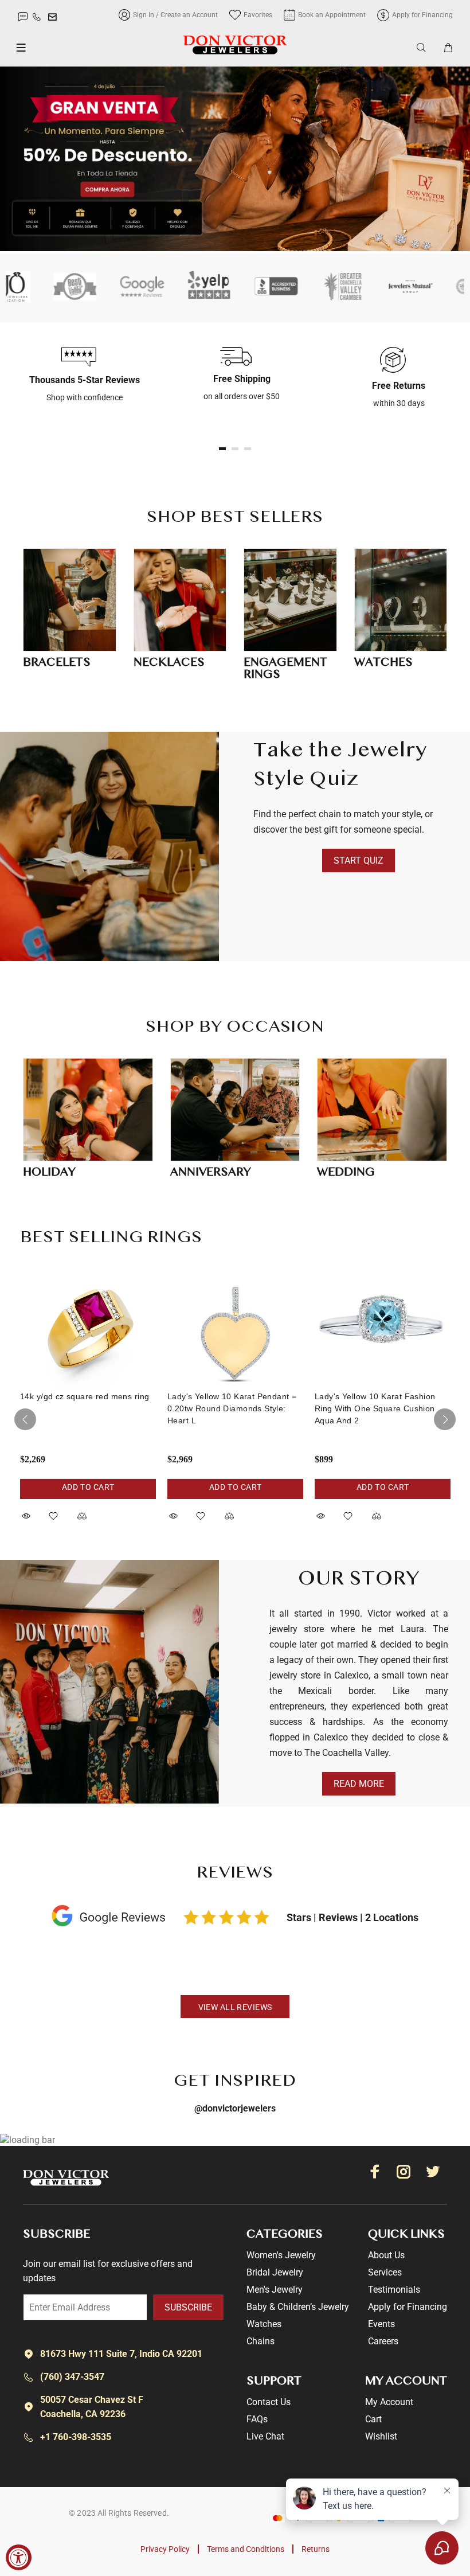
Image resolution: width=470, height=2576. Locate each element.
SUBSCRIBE (188, 2307)
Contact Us (269, 2402)
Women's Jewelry (281, 2255)
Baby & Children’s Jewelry (298, 2307)
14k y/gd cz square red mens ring (85, 1396)
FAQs (257, 2419)
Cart (373, 2419)
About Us (386, 2255)
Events (381, 2324)
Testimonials (394, 2290)
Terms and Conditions (246, 2549)
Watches (264, 2324)
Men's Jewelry (275, 2290)
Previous (25, 1419)
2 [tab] (235, 449)
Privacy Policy (165, 2549)
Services (385, 2272)
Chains (261, 2341)
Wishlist (381, 2436)
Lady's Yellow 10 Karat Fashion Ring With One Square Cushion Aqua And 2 (375, 1408)
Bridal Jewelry (275, 2272)
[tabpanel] (79, 375)
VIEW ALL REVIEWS (235, 2007)
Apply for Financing (408, 2307)
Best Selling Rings (111, 1238)
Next (445, 1419)
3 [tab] (248, 449)
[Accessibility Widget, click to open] (19, 2557)
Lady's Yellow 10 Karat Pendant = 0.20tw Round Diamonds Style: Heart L (232, 1408)
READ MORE (359, 1784)
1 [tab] (222, 449)
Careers (383, 2341)
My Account (389, 2402)
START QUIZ (359, 860)
